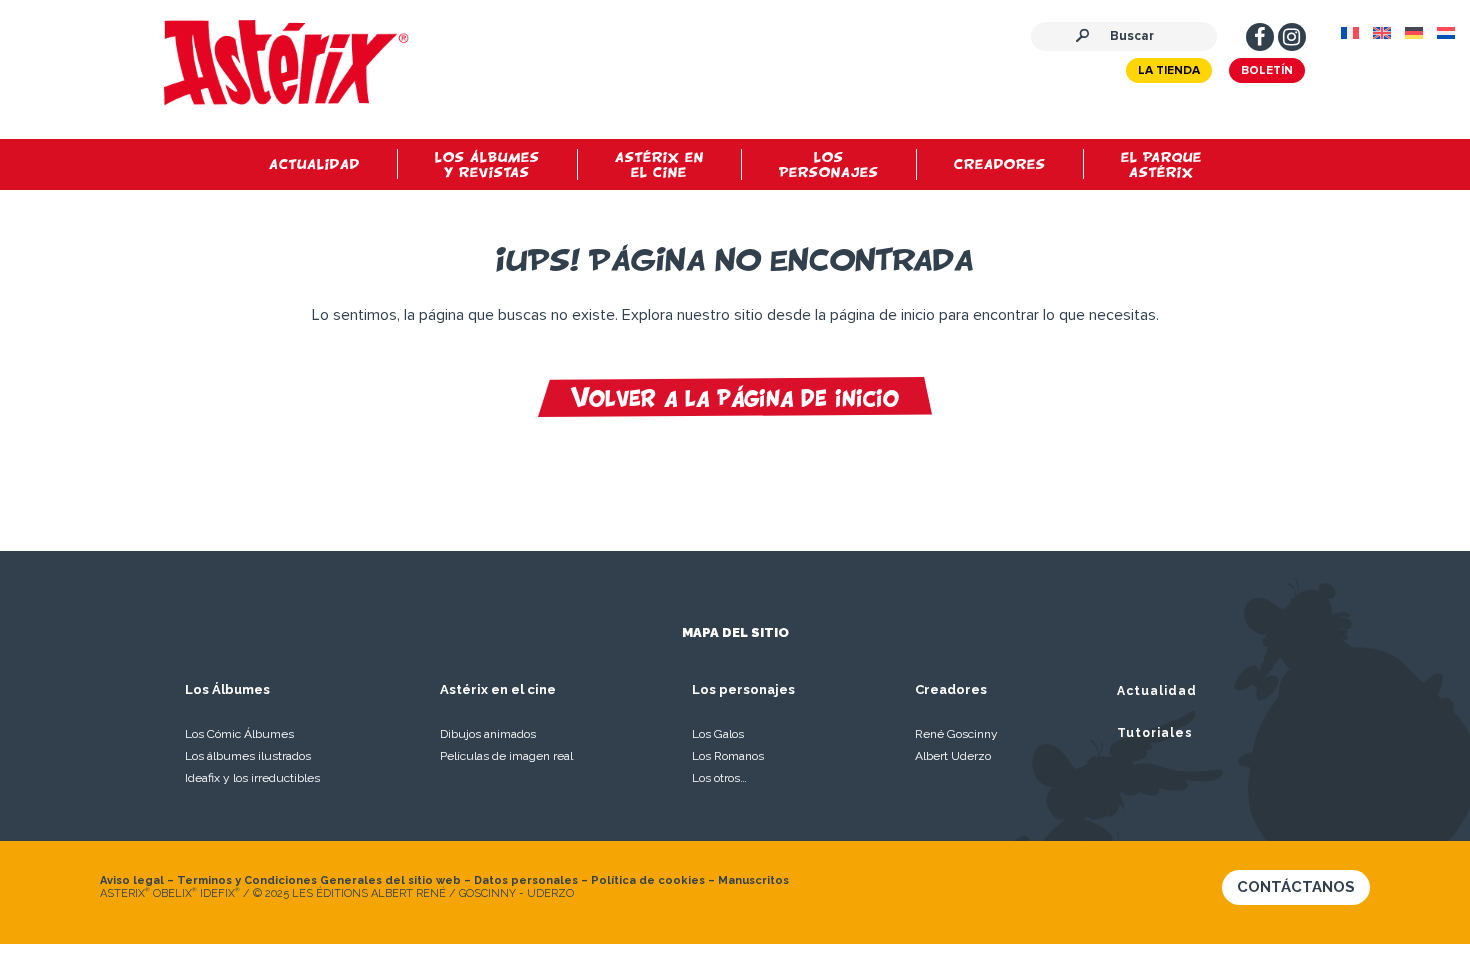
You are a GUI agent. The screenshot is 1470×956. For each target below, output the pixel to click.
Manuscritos (753, 880)
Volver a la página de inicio (735, 397)
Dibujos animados (488, 734)
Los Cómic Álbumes (239, 734)
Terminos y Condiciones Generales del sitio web (319, 880)
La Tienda (1169, 71)
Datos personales (526, 880)
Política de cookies (648, 880)
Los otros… (719, 778)
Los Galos (718, 734)
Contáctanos (1296, 887)
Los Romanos (728, 756)
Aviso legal (132, 880)
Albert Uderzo (953, 756)
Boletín (1267, 71)
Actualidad (1157, 691)
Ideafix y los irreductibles (252, 778)
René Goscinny (956, 734)
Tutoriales (1155, 733)
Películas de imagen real (506, 756)
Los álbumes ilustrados (248, 756)
